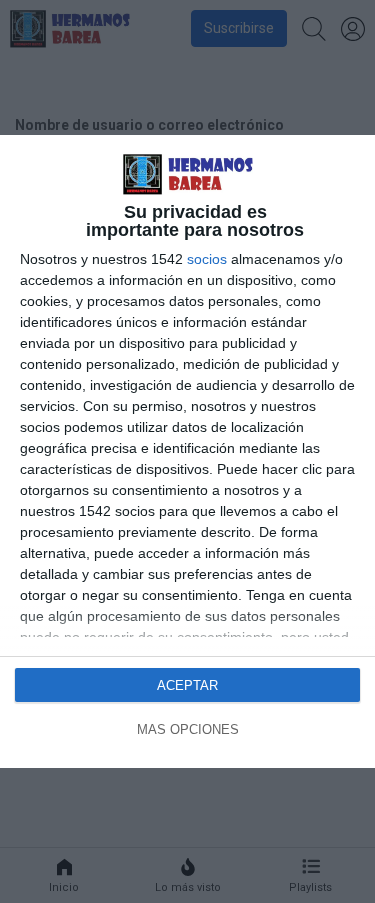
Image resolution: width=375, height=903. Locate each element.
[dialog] (187, 451)
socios (207, 259)
